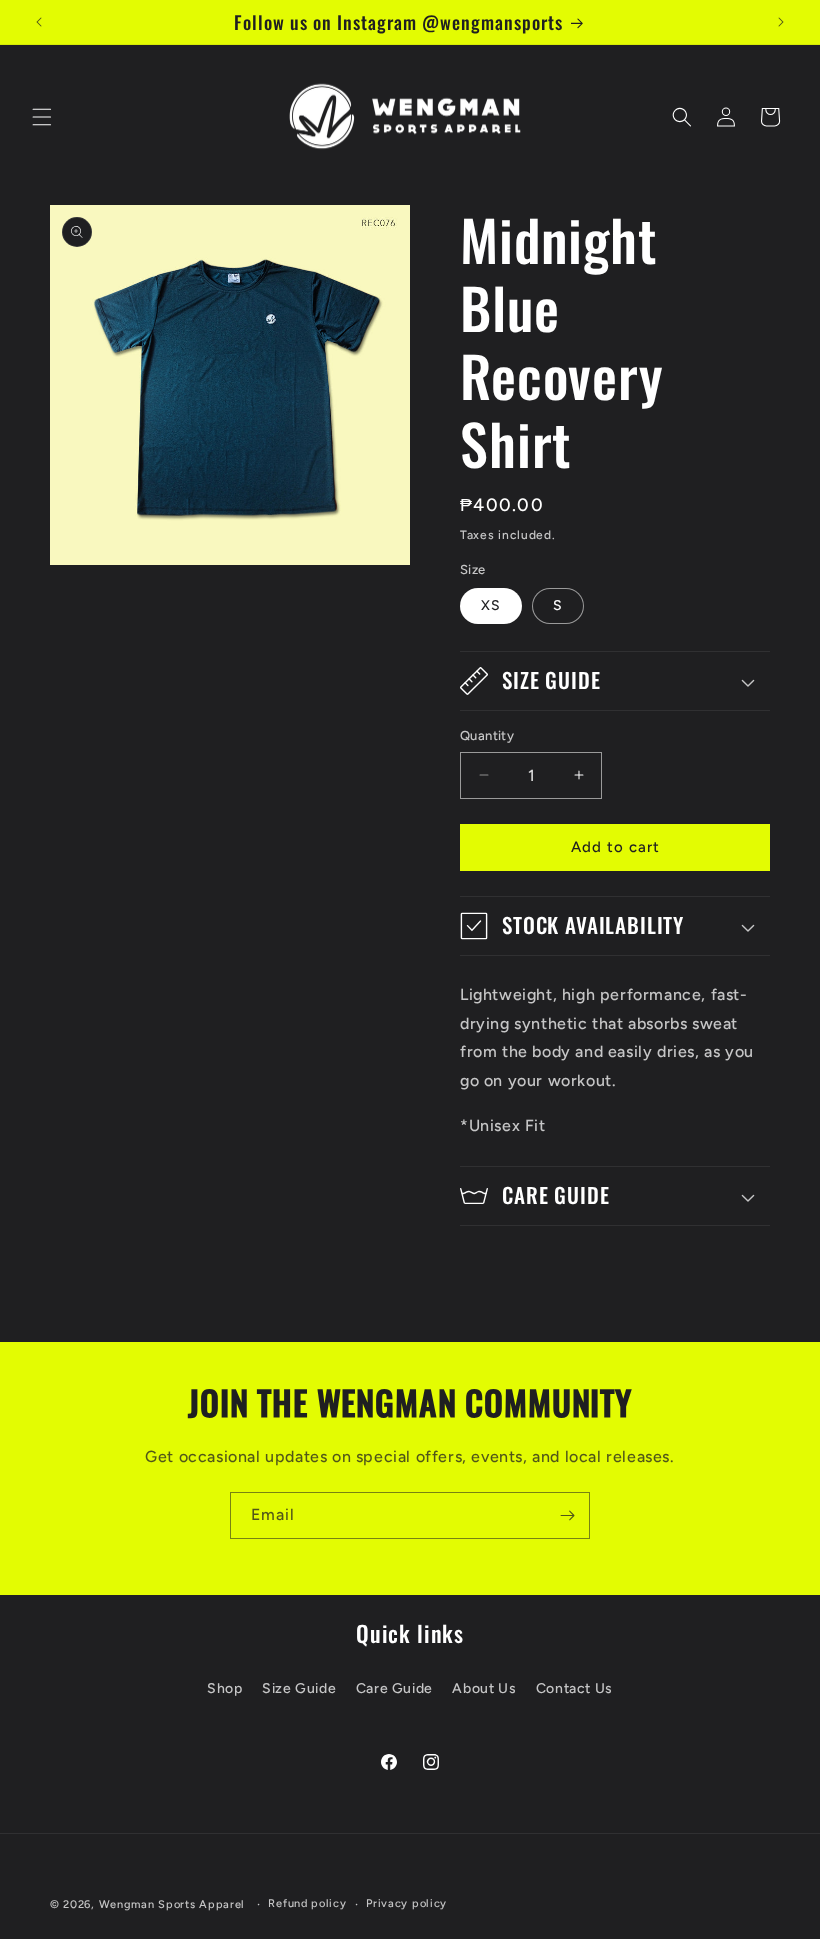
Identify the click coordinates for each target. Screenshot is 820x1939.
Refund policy (307, 1903)
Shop (224, 1688)
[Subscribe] (567, 1515)
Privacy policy (406, 1903)
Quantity (487, 735)
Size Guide (299, 1688)
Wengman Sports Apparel (172, 1904)
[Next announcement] (781, 22)
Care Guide (394, 1688)
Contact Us (574, 1688)
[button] (42, 117)
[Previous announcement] (39, 22)
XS (491, 605)
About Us (484, 1688)
